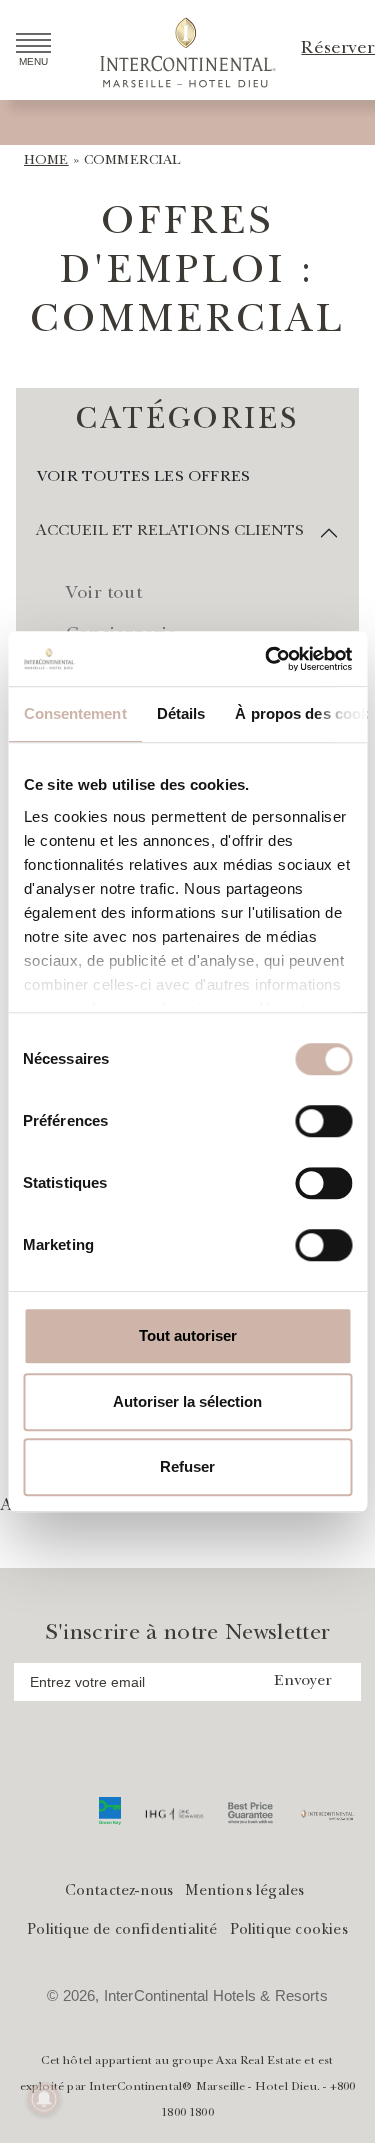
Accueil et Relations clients (170, 532)
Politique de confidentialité (122, 1931)
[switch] (323, 1121)
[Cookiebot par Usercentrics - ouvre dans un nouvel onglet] (267, 659)
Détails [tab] (180, 713)
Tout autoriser (188, 1335)
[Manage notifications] (44, 2099)
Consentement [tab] (74, 713)
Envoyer (303, 1682)
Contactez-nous (119, 1892)
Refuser (187, 1466)
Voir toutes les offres (143, 478)
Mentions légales (244, 1892)
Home (46, 161)
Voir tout (104, 595)
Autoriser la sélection (187, 1401)
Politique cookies (289, 1931)
